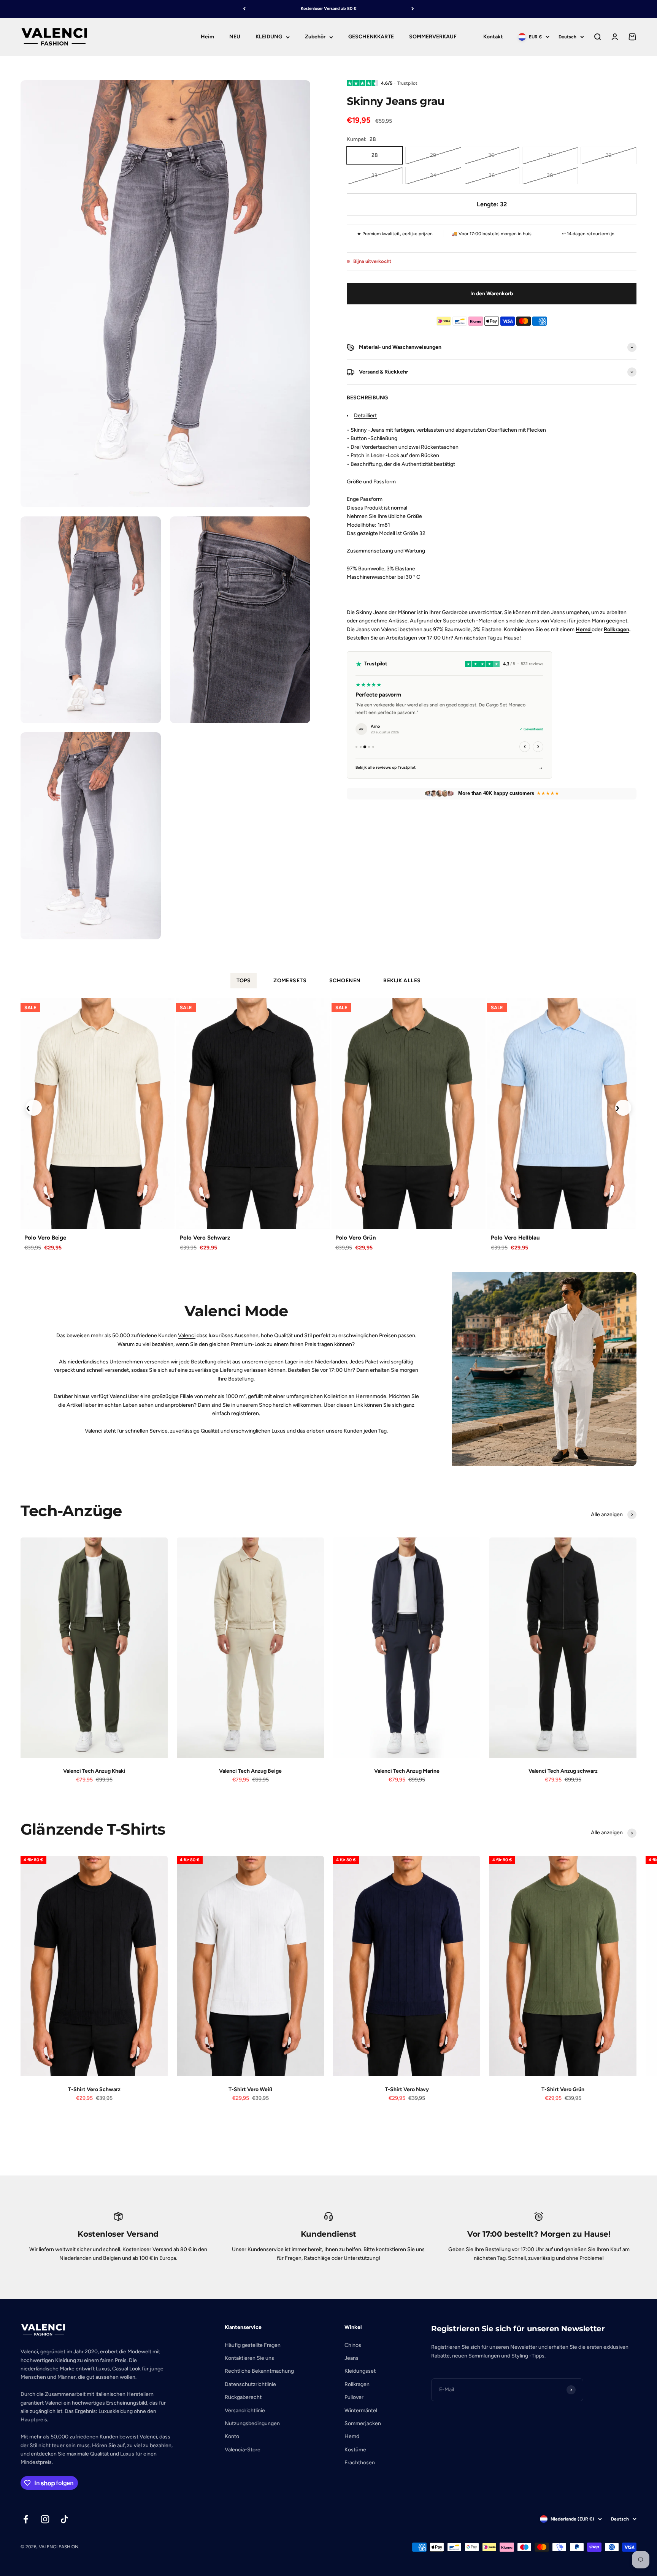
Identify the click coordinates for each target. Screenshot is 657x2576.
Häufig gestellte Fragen (253, 2345)
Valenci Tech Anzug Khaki (94, 1771)
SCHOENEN (345, 981)
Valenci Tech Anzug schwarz (563, 1771)
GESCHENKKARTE (371, 37)
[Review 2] (361, 747)
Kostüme (355, 2450)
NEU (235, 37)
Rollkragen (617, 629)
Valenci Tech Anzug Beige (250, 1771)
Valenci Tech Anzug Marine (407, 1771)
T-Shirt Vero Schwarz (94, 2089)
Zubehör (315, 37)
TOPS (244, 981)
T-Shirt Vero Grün (563, 2089)
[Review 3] (365, 747)
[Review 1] (356, 747)
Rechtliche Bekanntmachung (259, 2371)
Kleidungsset (360, 2371)
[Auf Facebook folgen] (26, 2519)
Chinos (353, 2345)
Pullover (354, 2397)
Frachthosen (360, 2463)
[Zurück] (244, 9)
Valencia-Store (243, 2450)
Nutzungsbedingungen (252, 2423)
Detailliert (365, 416)
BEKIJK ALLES (402, 981)
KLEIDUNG (269, 37)
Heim (207, 37)
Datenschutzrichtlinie (250, 2384)
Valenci (187, 1335)
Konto (232, 2436)
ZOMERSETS (290, 981)
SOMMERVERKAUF (433, 37)
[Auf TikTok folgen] (64, 2519)
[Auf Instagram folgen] (45, 2519)
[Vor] (413, 9)
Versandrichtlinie (245, 2411)
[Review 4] (369, 747)
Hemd (352, 2436)
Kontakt (493, 37)
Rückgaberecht (243, 2397)
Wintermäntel (361, 2411)
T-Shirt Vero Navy (407, 2089)
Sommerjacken (363, 2423)
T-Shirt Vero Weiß (250, 2089)
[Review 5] (373, 747)
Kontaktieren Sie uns (249, 2358)
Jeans (352, 2358)
